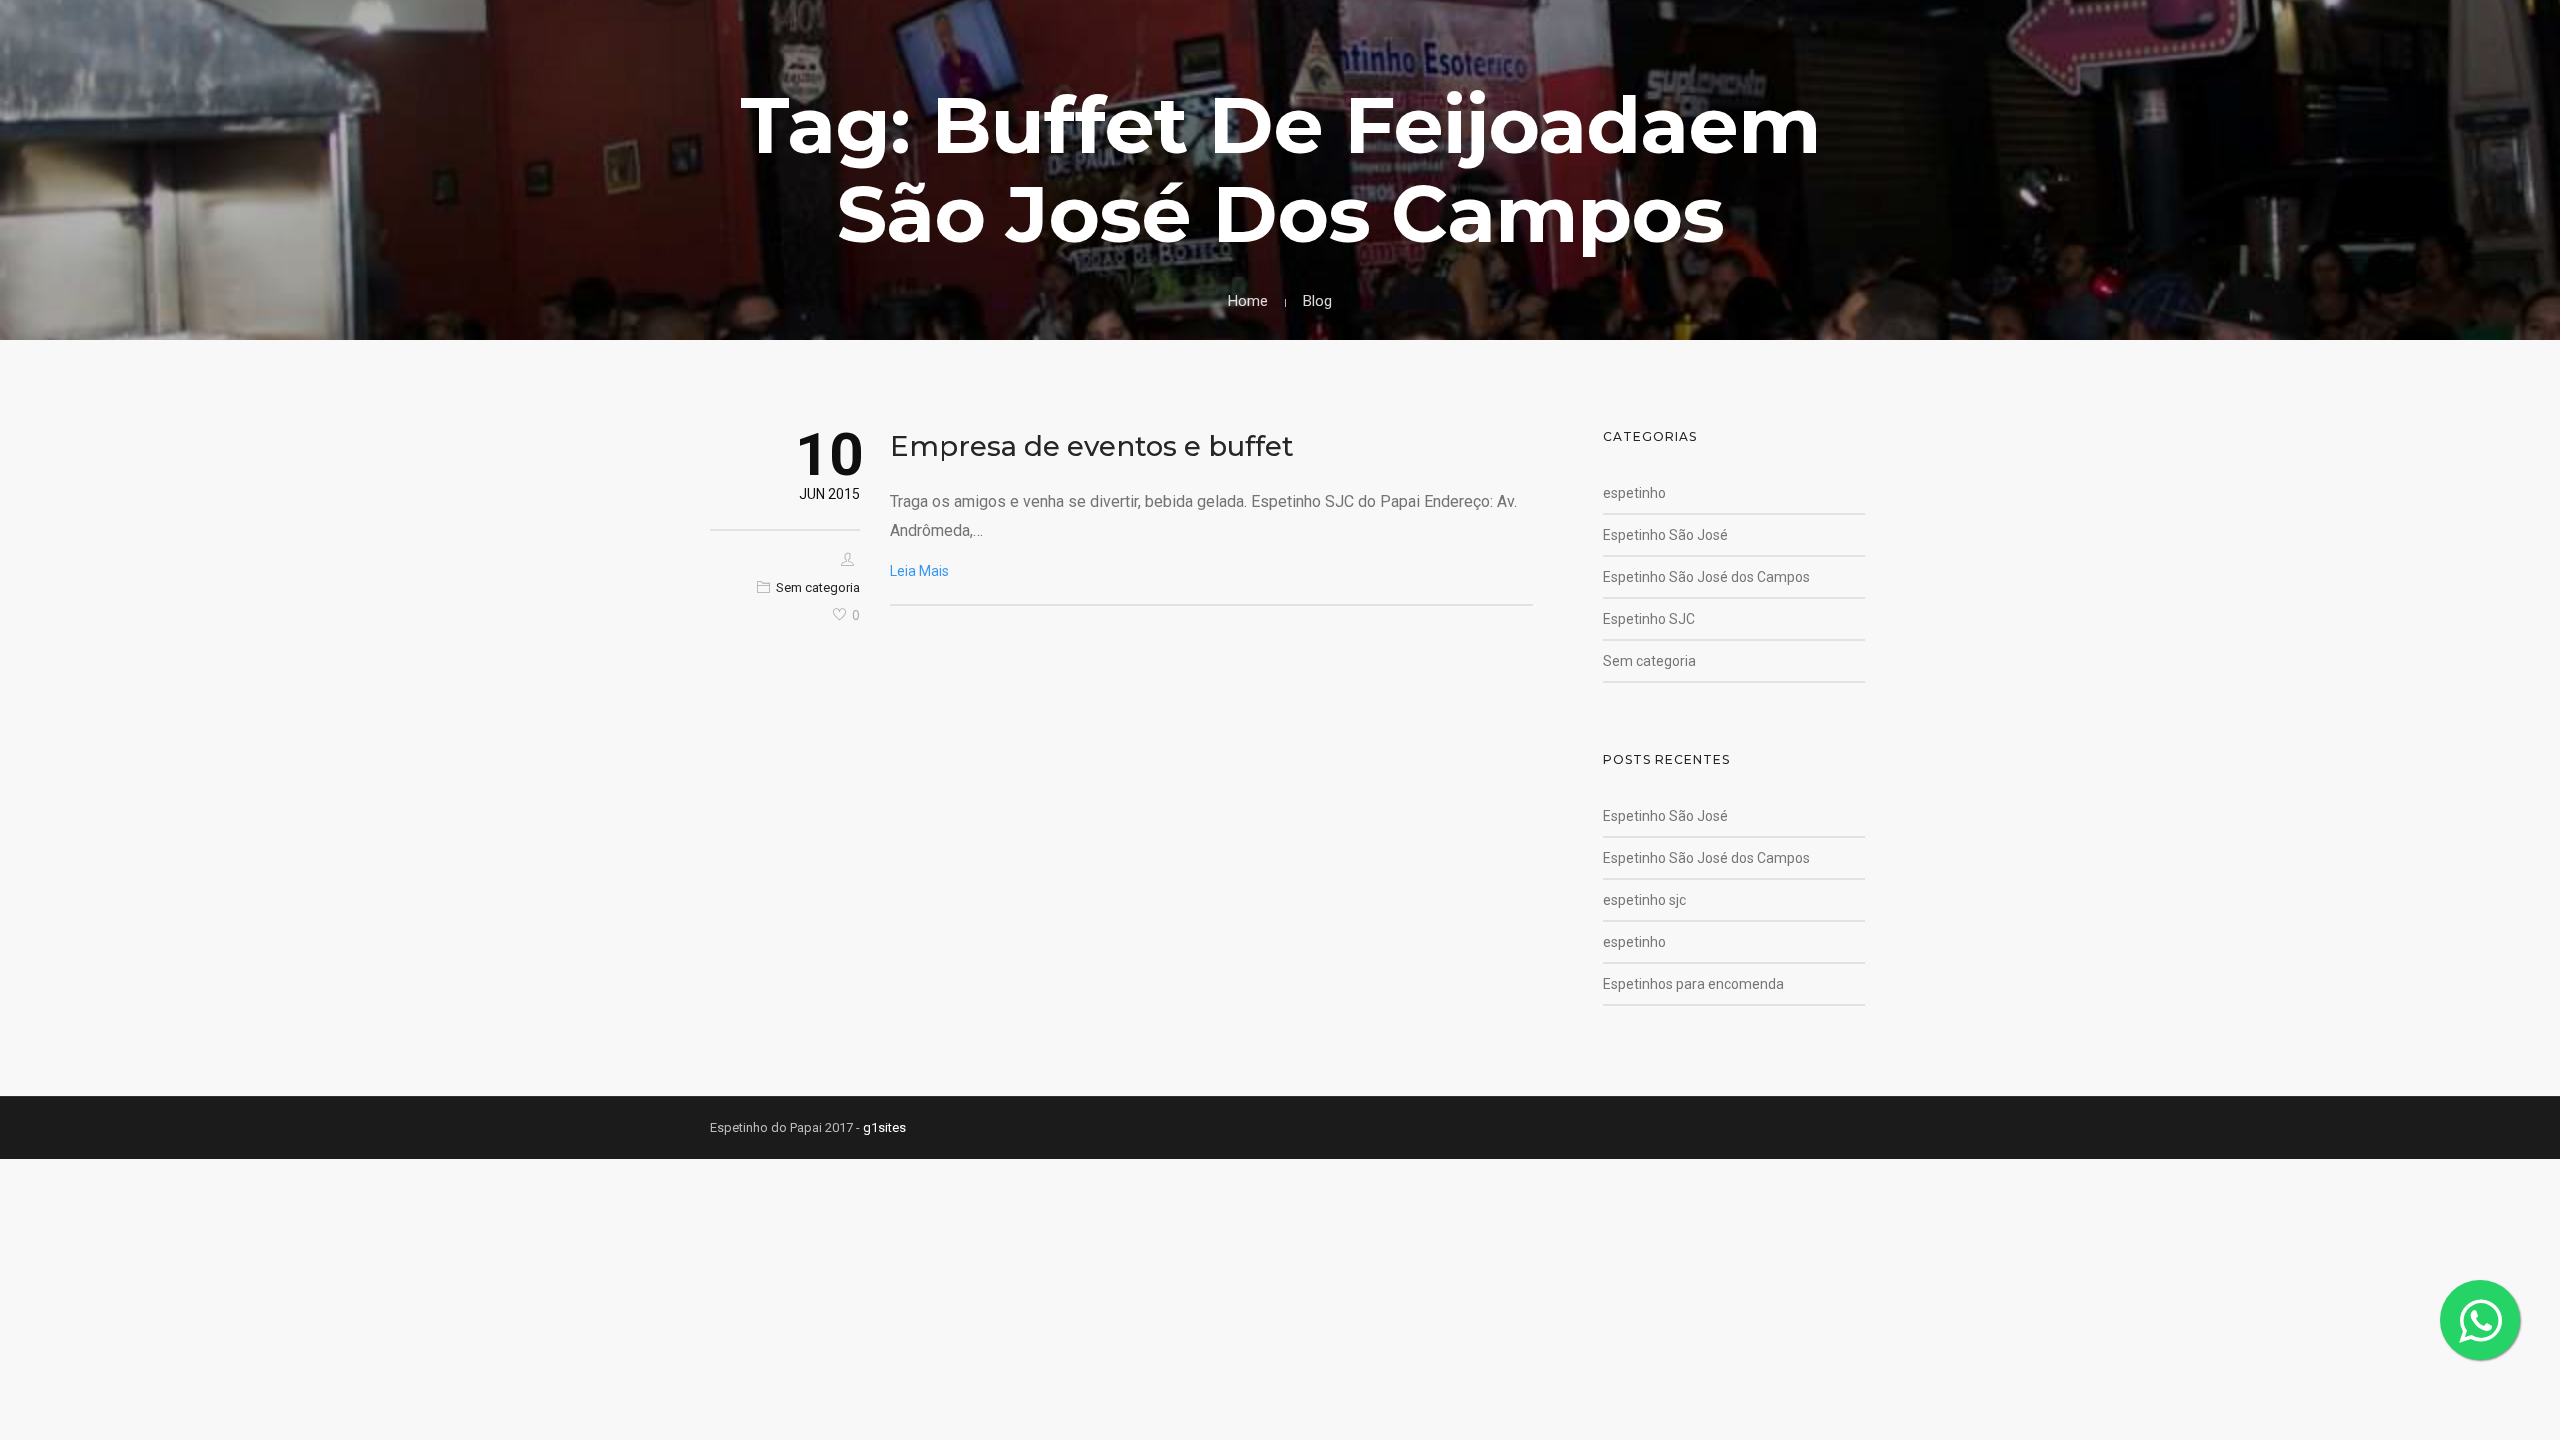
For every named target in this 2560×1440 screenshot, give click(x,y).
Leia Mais (919, 571)
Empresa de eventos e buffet (1092, 446)
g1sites (884, 1127)
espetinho (1634, 493)
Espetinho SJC (1649, 619)
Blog (1317, 301)
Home (1248, 301)
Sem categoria (818, 587)
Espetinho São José (1665, 535)
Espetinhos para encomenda (1693, 984)
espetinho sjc (1644, 900)
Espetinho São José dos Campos (1706, 577)
